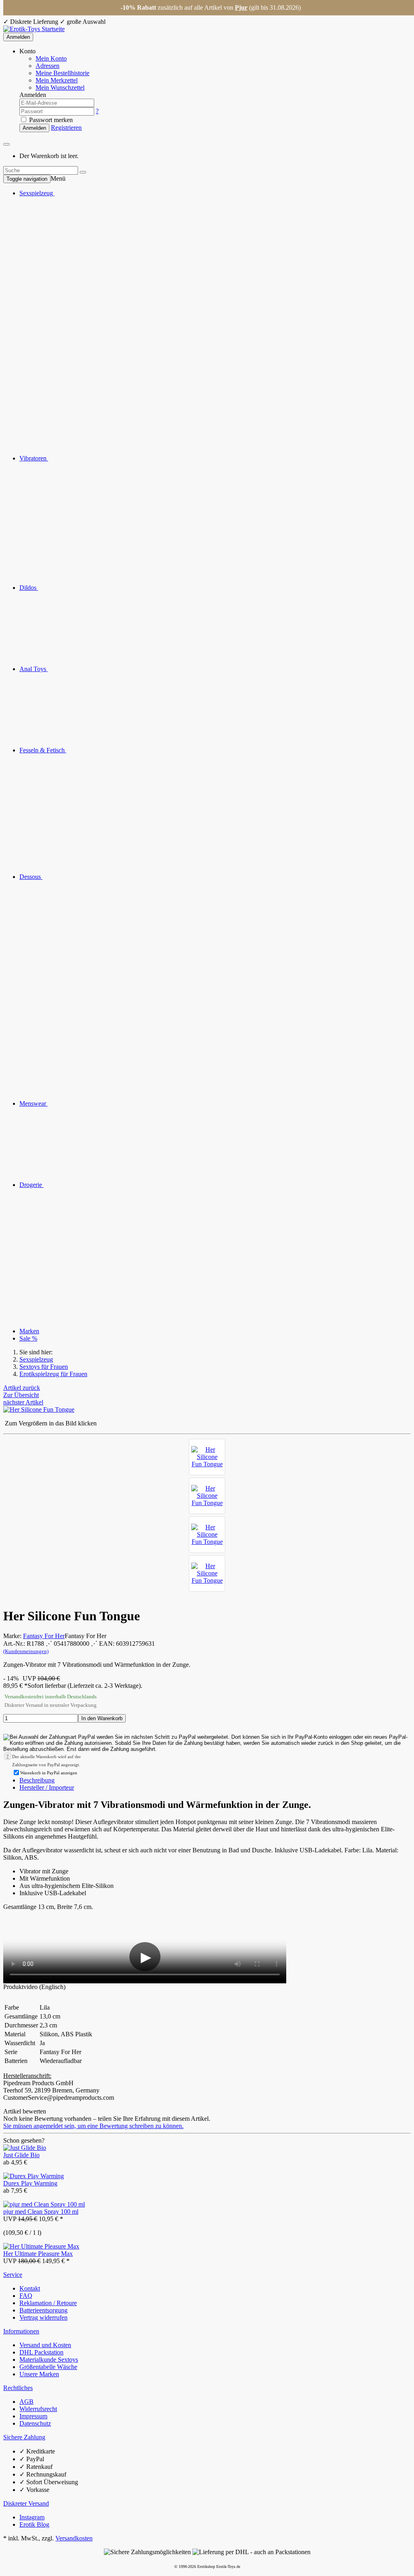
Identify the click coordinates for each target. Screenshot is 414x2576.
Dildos (29, 588)
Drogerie (32, 1185)
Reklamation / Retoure (48, 2303)
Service (13, 2275)
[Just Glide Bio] (25, 2148)
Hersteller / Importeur (47, 1787)
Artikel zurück (22, 1388)
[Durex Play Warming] (34, 2176)
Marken (29, 1331)
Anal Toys (34, 669)
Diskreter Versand (26, 2503)
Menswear (34, 1103)
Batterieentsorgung (43, 2310)
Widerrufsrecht (38, 2409)
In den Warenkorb (102, 1718)
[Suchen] (83, 172)
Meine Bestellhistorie (62, 73)
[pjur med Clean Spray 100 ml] (44, 2204)
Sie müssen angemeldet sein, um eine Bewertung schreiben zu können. (93, 2126)
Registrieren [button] (66, 128)
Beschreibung (37, 1780)
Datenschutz (35, 2423)
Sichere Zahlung (24, 2437)
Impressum (33, 2416)
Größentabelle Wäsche (48, 2367)
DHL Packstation (41, 2352)
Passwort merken (50, 120)
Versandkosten (74, 2538)
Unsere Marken (39, 2374)
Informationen (21, 2331)
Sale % (28, 1338)
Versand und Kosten (45, 2345)
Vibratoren (34, 458)
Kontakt (30, 2288)
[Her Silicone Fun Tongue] (207, 1457)
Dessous (31, 877)
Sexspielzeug (37, 193)
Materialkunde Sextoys (49, 2360)
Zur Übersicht (21, 1395)
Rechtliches (18, 2388)
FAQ (26, 2296)
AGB (26, 2402)
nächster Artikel (23, 1402)
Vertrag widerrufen (43, 2317)
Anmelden (18, 37)
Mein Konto (51, 58)
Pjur (241, 7)
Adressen (48, 66)
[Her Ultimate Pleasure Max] (41, 2246)
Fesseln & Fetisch (43, 750)
